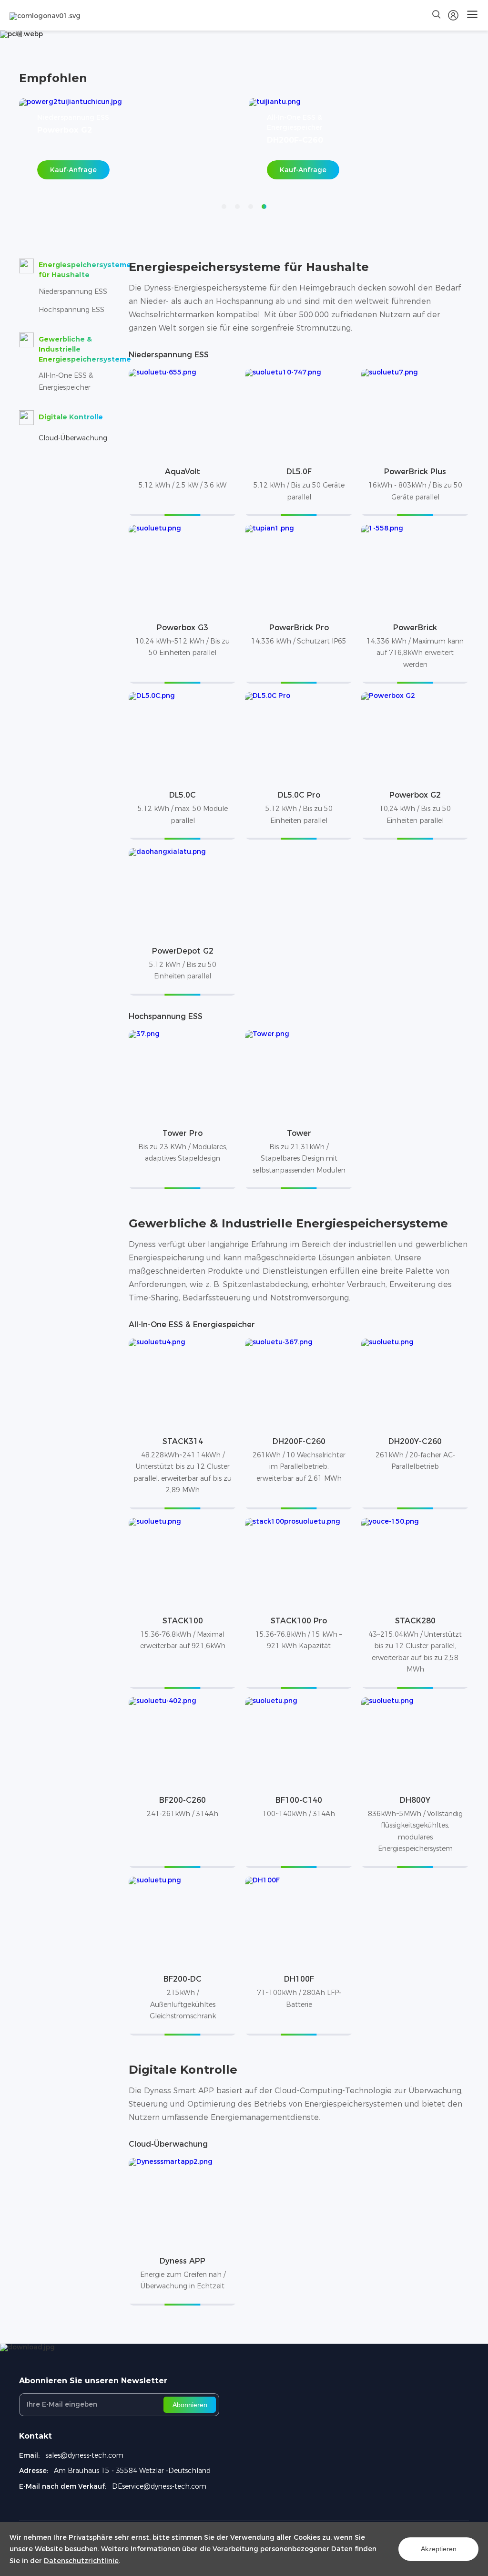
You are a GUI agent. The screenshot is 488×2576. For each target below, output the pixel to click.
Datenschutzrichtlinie (81, 2561)
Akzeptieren (439, 2549)
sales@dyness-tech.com (84, 2455)
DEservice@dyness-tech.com (159, 2486)
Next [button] (469, 146)
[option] (129, 146)
